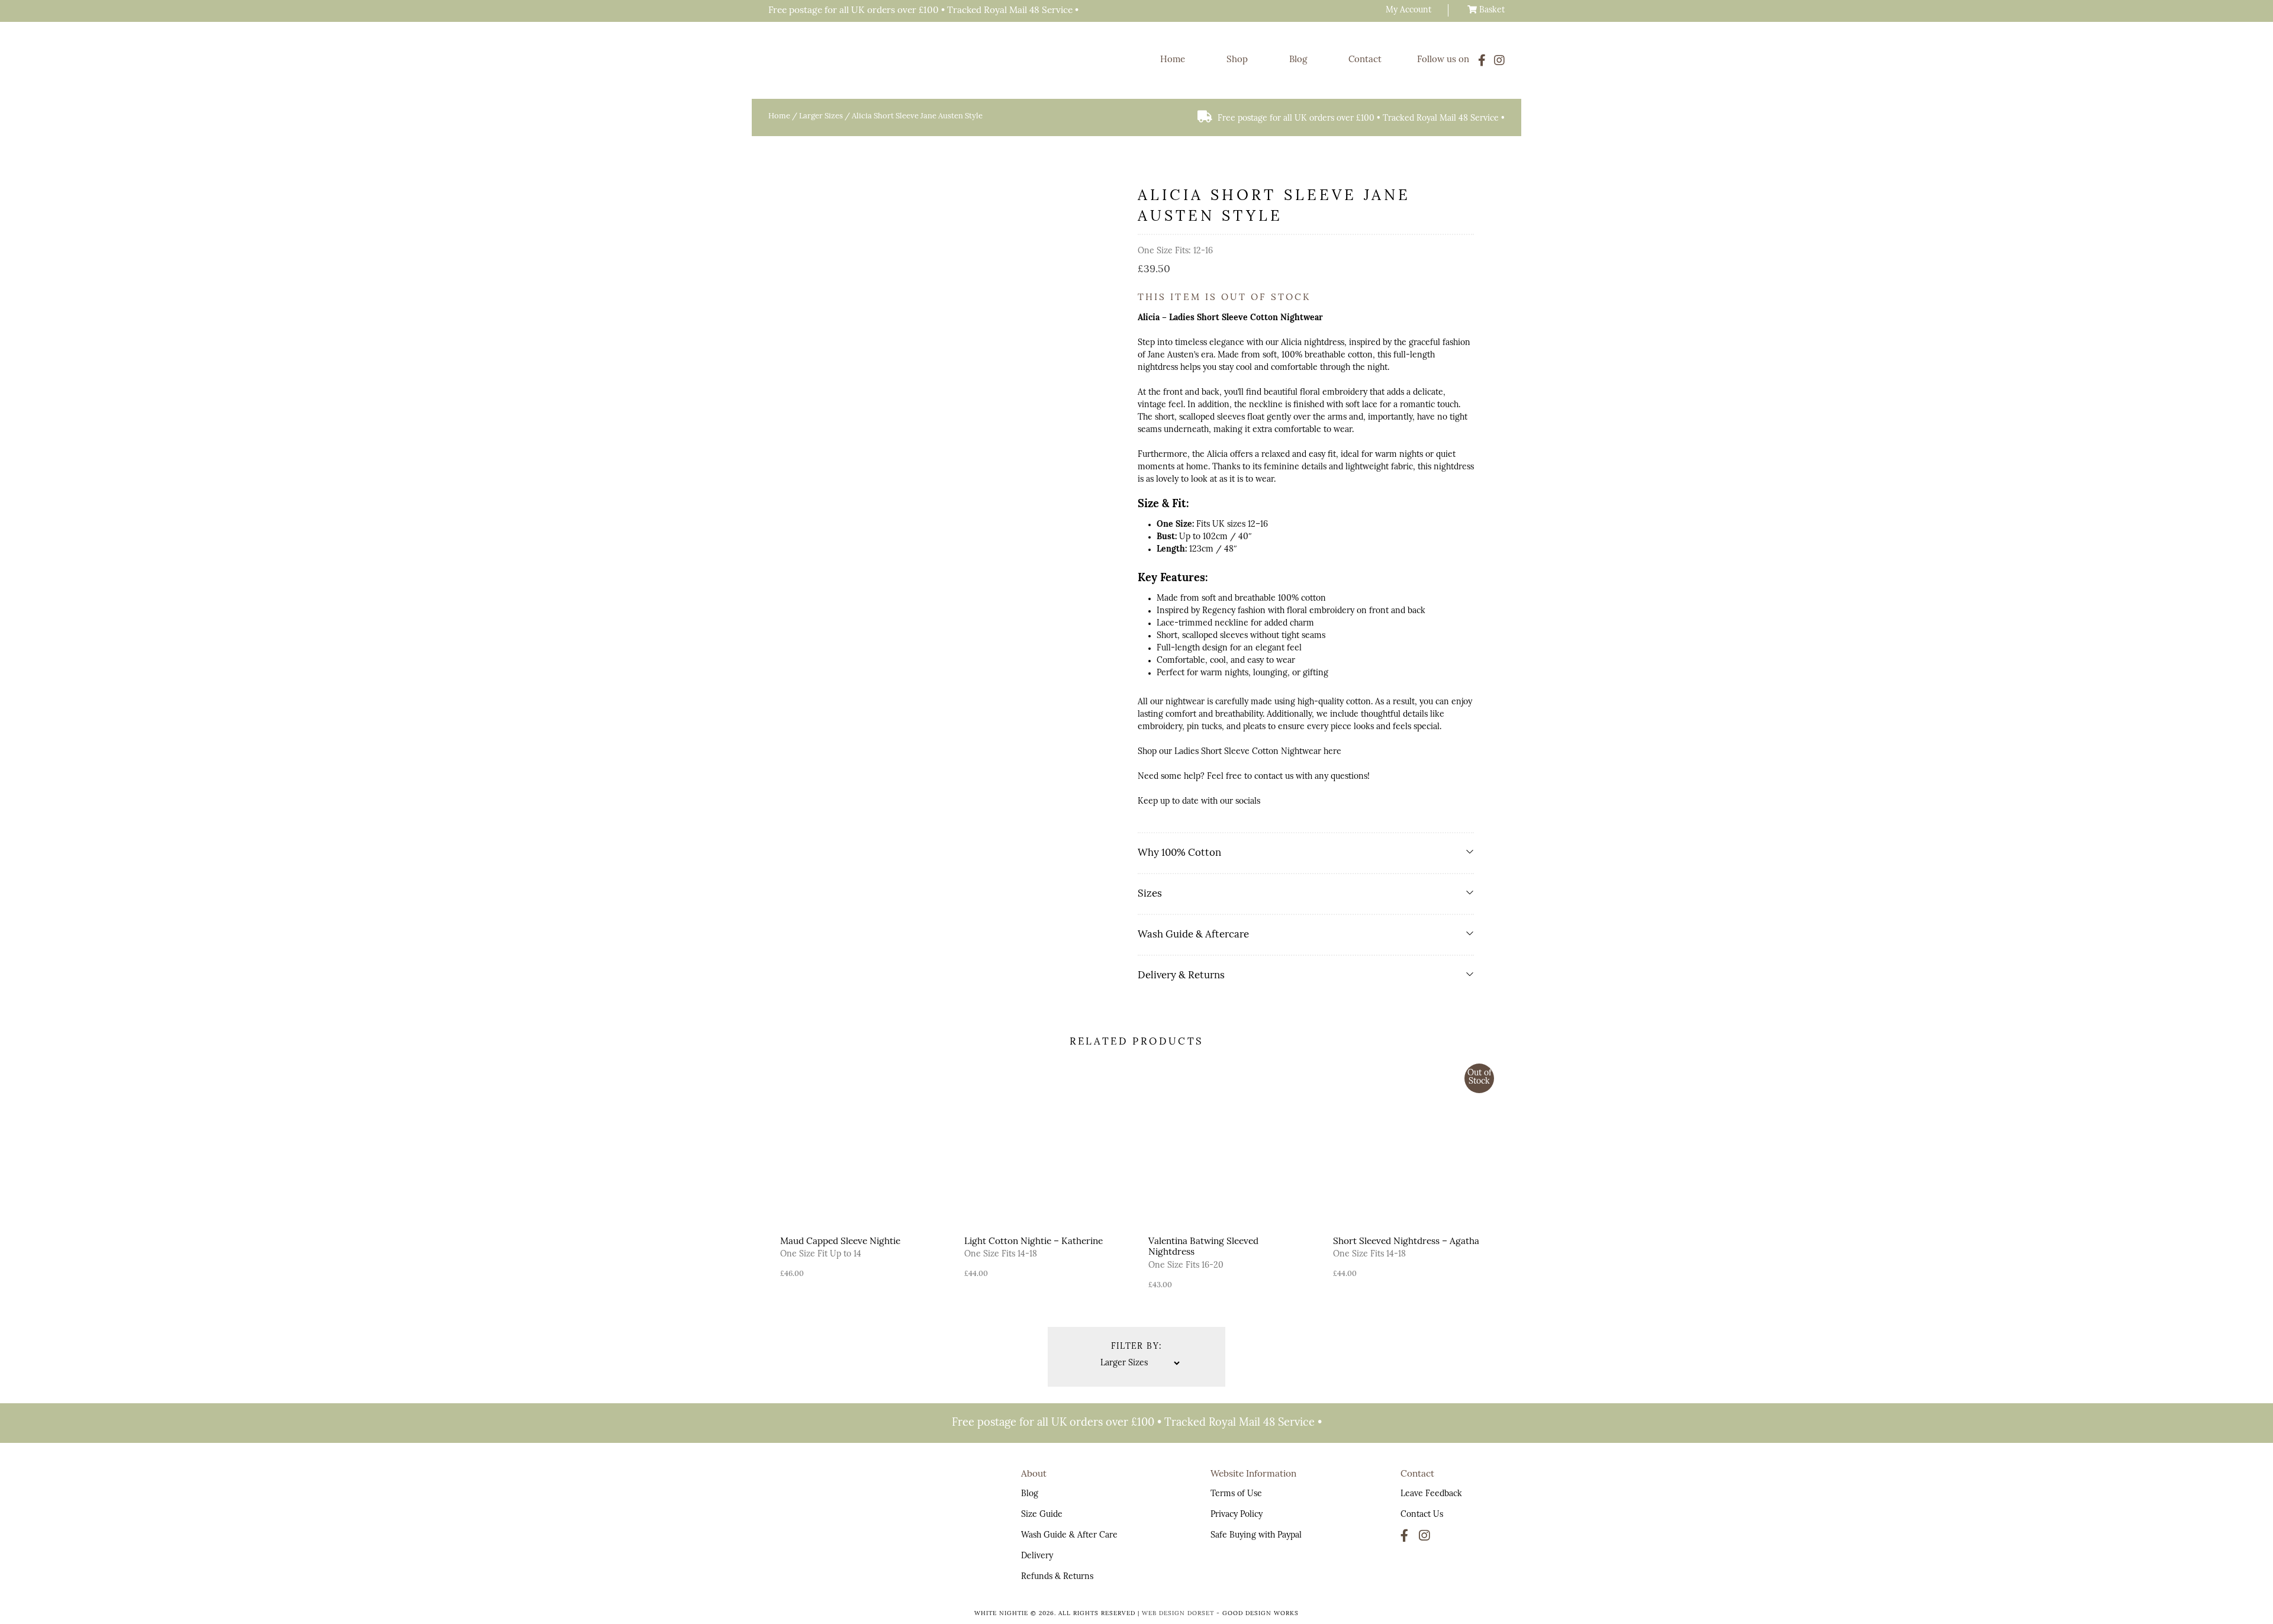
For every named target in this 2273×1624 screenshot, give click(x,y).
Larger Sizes (821, 116)
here (1332, 752)
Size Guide (1042, 1515)
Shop (1237, 60)
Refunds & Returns (1057, 1577)
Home (1173, 60)
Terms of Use (1236, 1494)
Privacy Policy (1237, 1515)
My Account (1408, 10)
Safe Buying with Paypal (1256, 1536)
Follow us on (1443, 60)
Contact (1365, 60)
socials (1248, 802)
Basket (1491, 10)
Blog (1298, 60)
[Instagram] (1499, 60)
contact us (1274, 777)
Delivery (1037, 1556)
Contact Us (1422, 1515)
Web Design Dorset (1178, 1614)
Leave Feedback (1431, 1494)
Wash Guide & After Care (1069, 1536)
